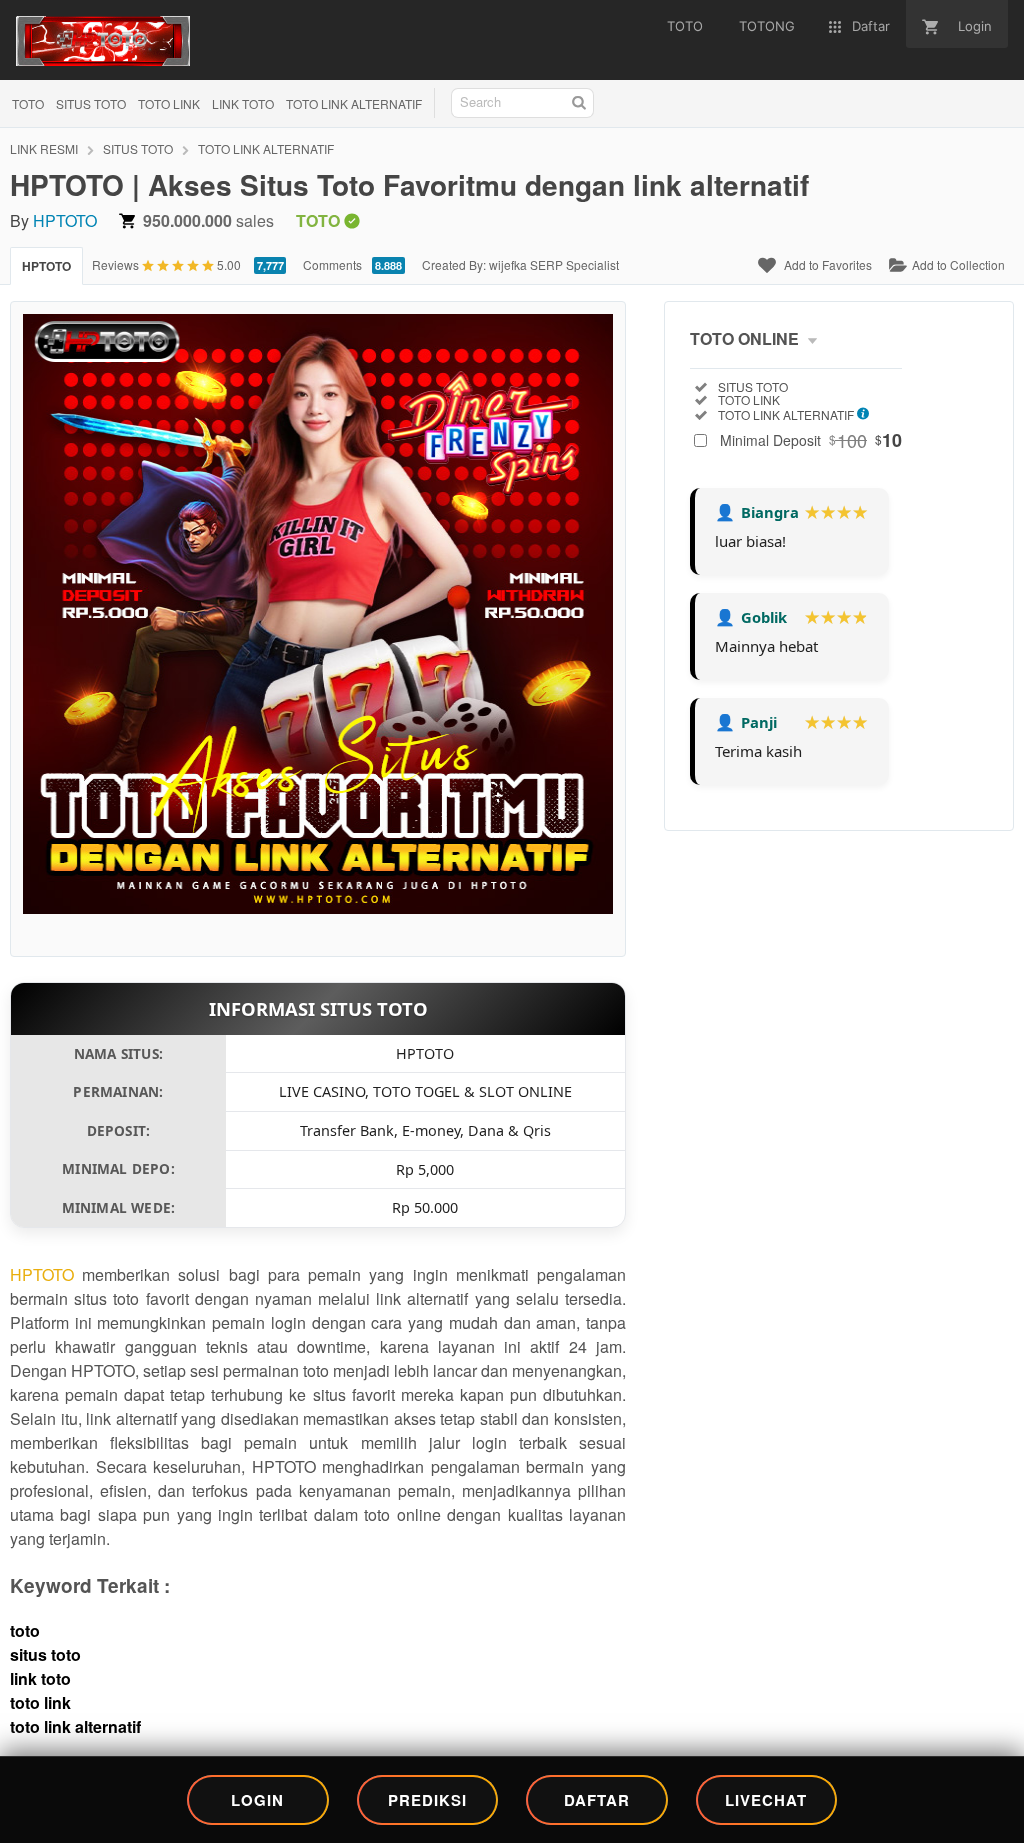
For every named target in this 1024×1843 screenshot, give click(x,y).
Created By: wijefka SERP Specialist (520, 264)
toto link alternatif (75, 1726)
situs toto (45, 1654)
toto (25, 1630)
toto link (40, 1702)
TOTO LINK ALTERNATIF (354, 103)
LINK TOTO (243, 103)
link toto (40, 1678)
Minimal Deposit (811, 440)
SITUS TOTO (91, 103)
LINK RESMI (44, 148)
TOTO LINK (169, 103)
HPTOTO (65, 220)
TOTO (28, 103)
